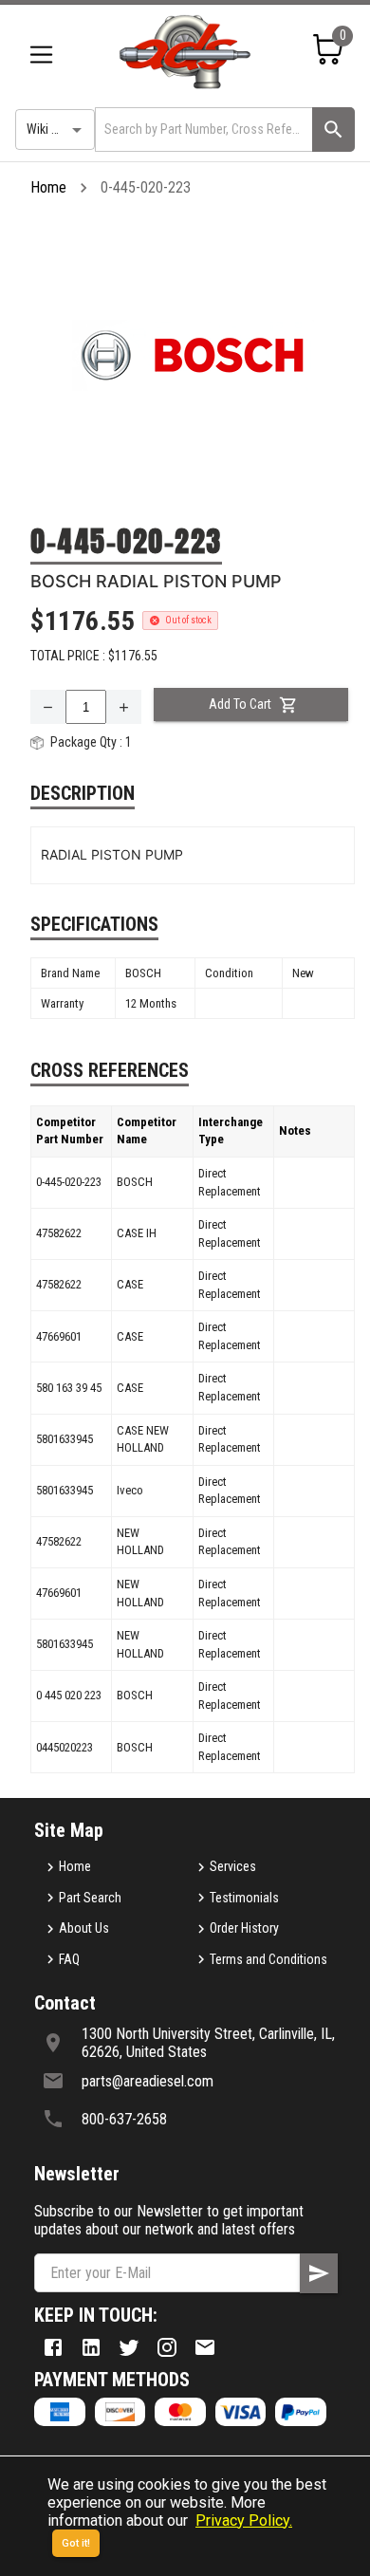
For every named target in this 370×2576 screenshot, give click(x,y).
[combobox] (202, 130)
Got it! (76, 2543)
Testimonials (244, 1898)
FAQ (69, 1959)
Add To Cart (240, 704)
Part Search (90, 1898)
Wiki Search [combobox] (58, 129)
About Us (84, 1928)
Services (233, 1866)
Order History (244, 1928)
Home (48, 187)
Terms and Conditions (268, 1959)
